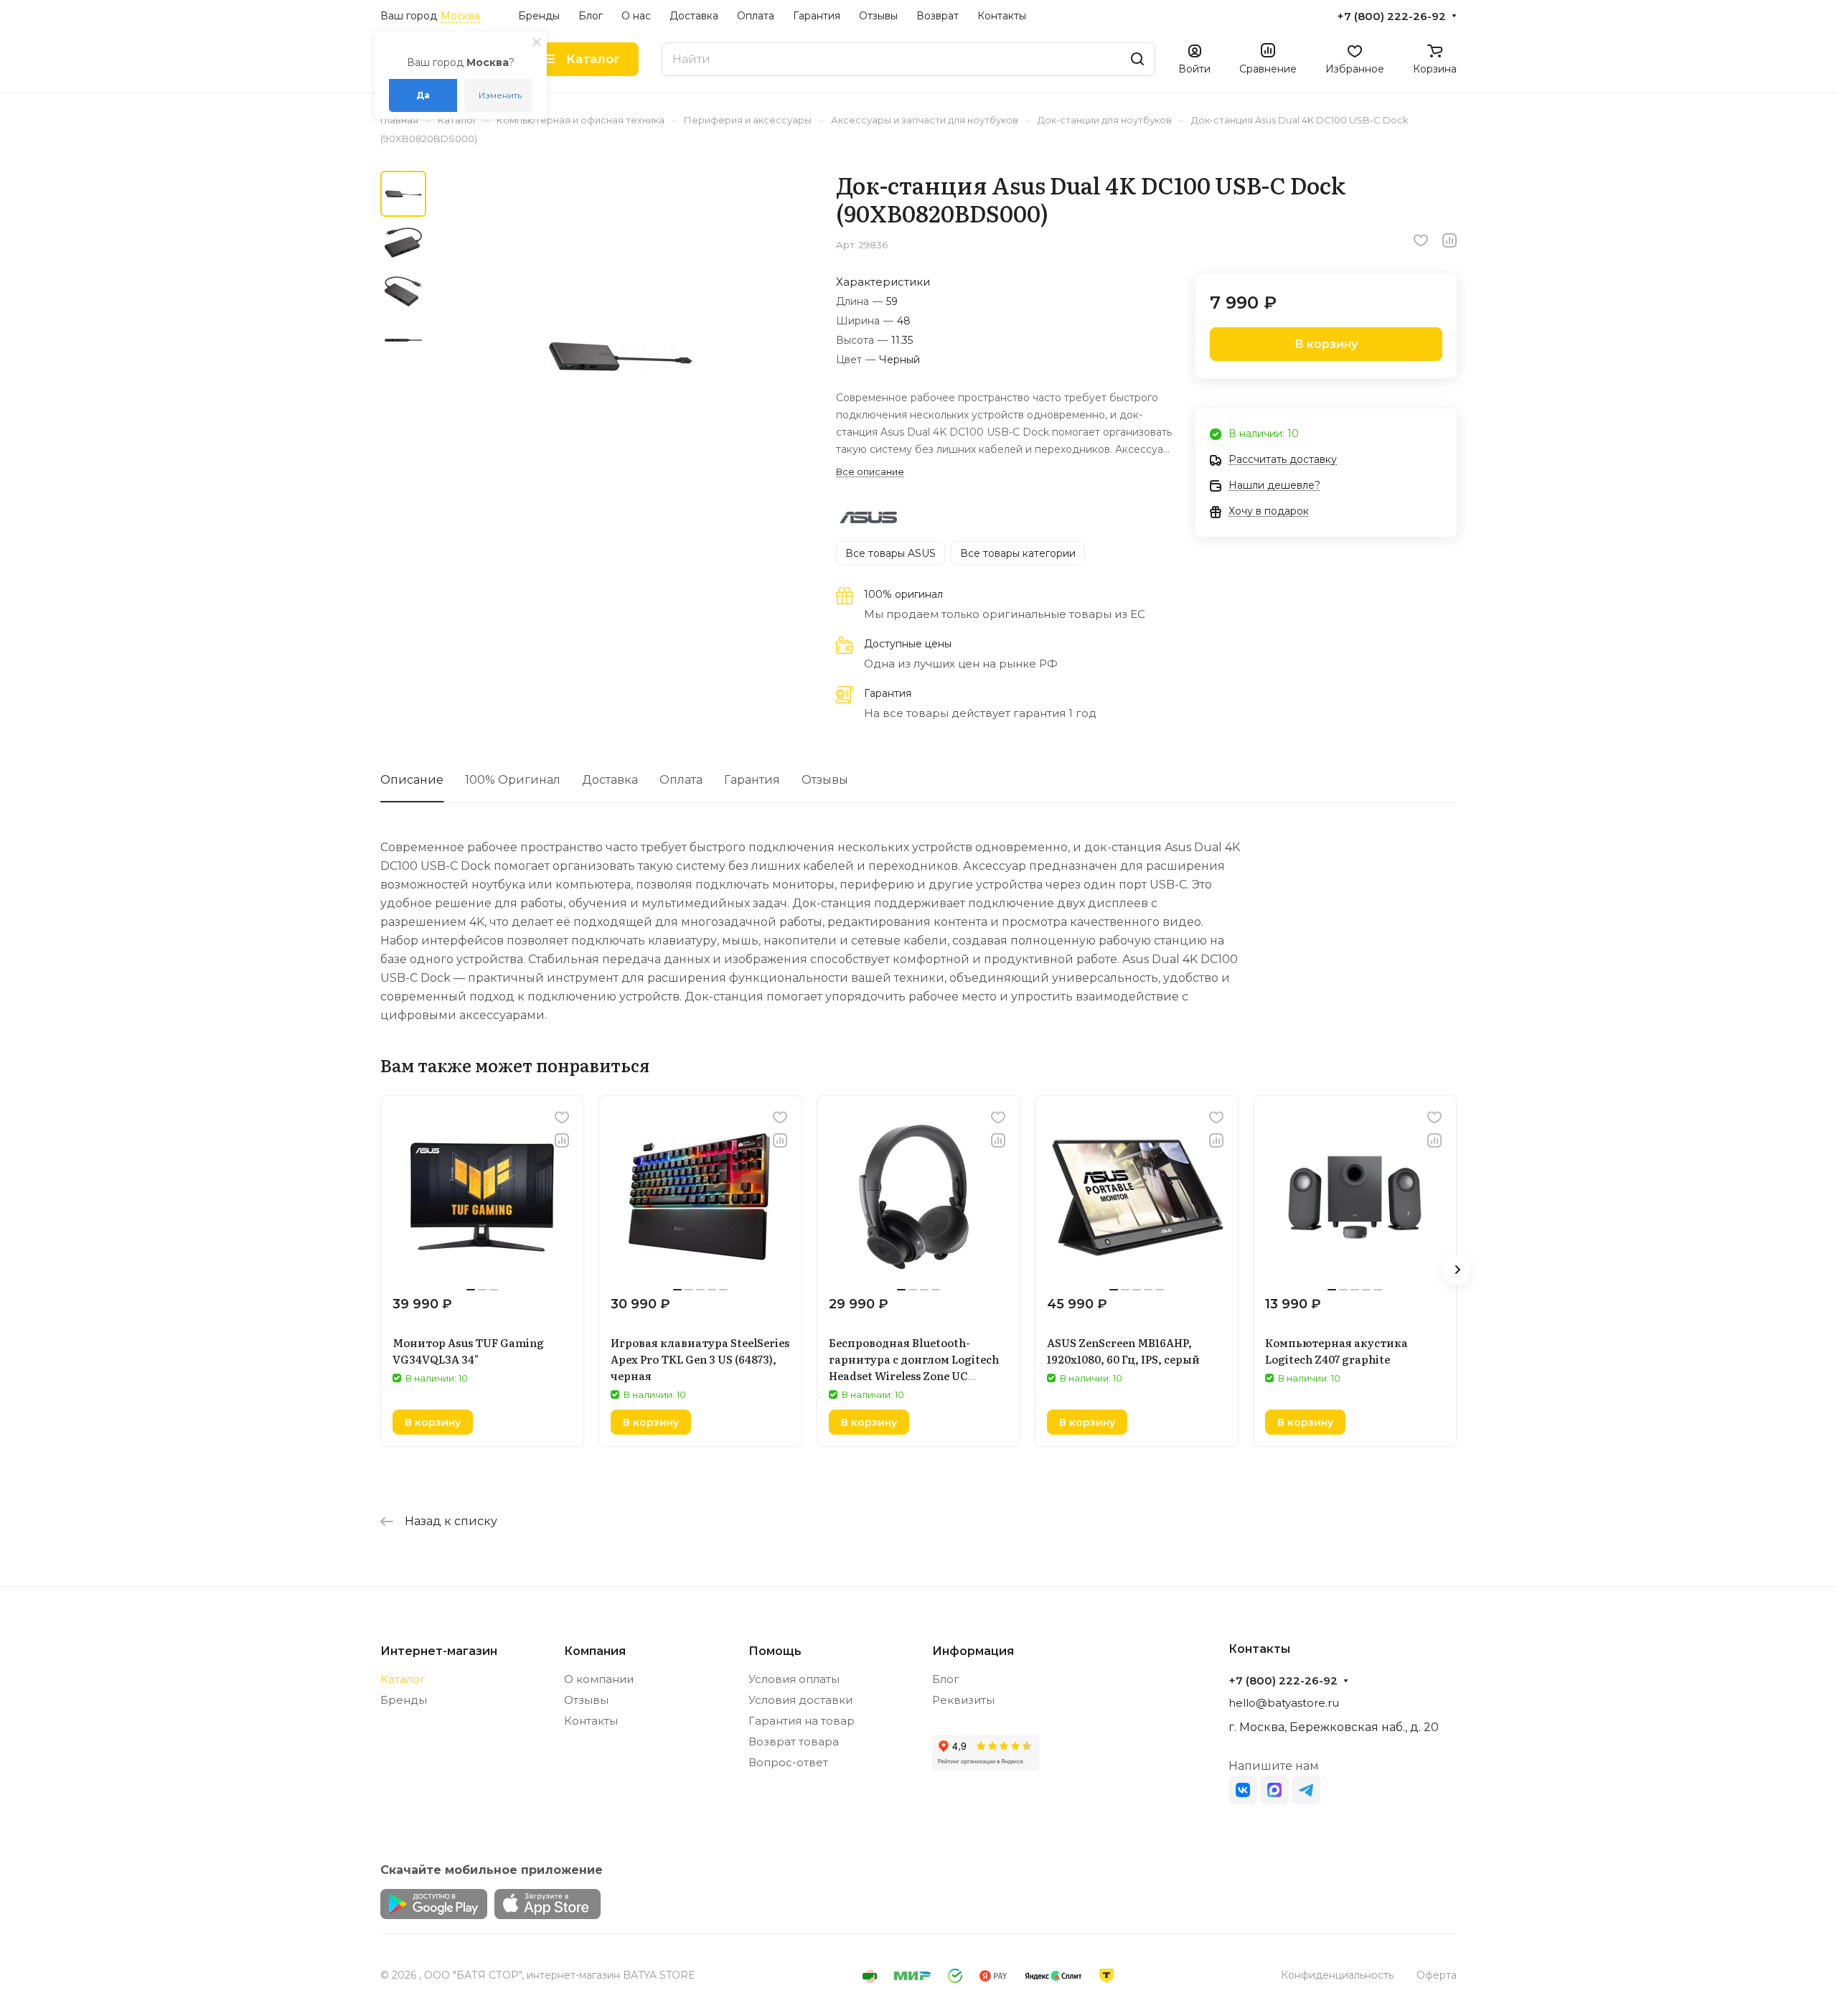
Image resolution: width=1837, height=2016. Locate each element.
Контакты (591, 1721)
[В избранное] (1421, 240)
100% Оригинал (513, 780)
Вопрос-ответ (788, 1762)
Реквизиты (963, 1700)
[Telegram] (1306, 1790)
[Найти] (1137, 59)
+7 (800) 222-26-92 (1391, 17)
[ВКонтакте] (1243, 1790)
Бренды (404, 1700)
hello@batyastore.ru (1284, 1703)
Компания (595, 1651)
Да (423, 95)
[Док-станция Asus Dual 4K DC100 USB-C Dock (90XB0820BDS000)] (621, 357)
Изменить (500, 95)
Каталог (403, 1679)
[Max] (1274, 1790)
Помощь (775, 1651)
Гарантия (752, 780)
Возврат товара (794, 1741)
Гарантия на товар (802, 1721)
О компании (599, 1679)
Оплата (681, 780)
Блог (946, 1679)
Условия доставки (800, 1700)
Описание (412, 780)
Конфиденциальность (1337, 1975)
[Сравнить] (1450, 240)
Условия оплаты (794, 1679)
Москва (460, 16)
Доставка (610, 780)
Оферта (1437, 1975)
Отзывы (825, 780)
